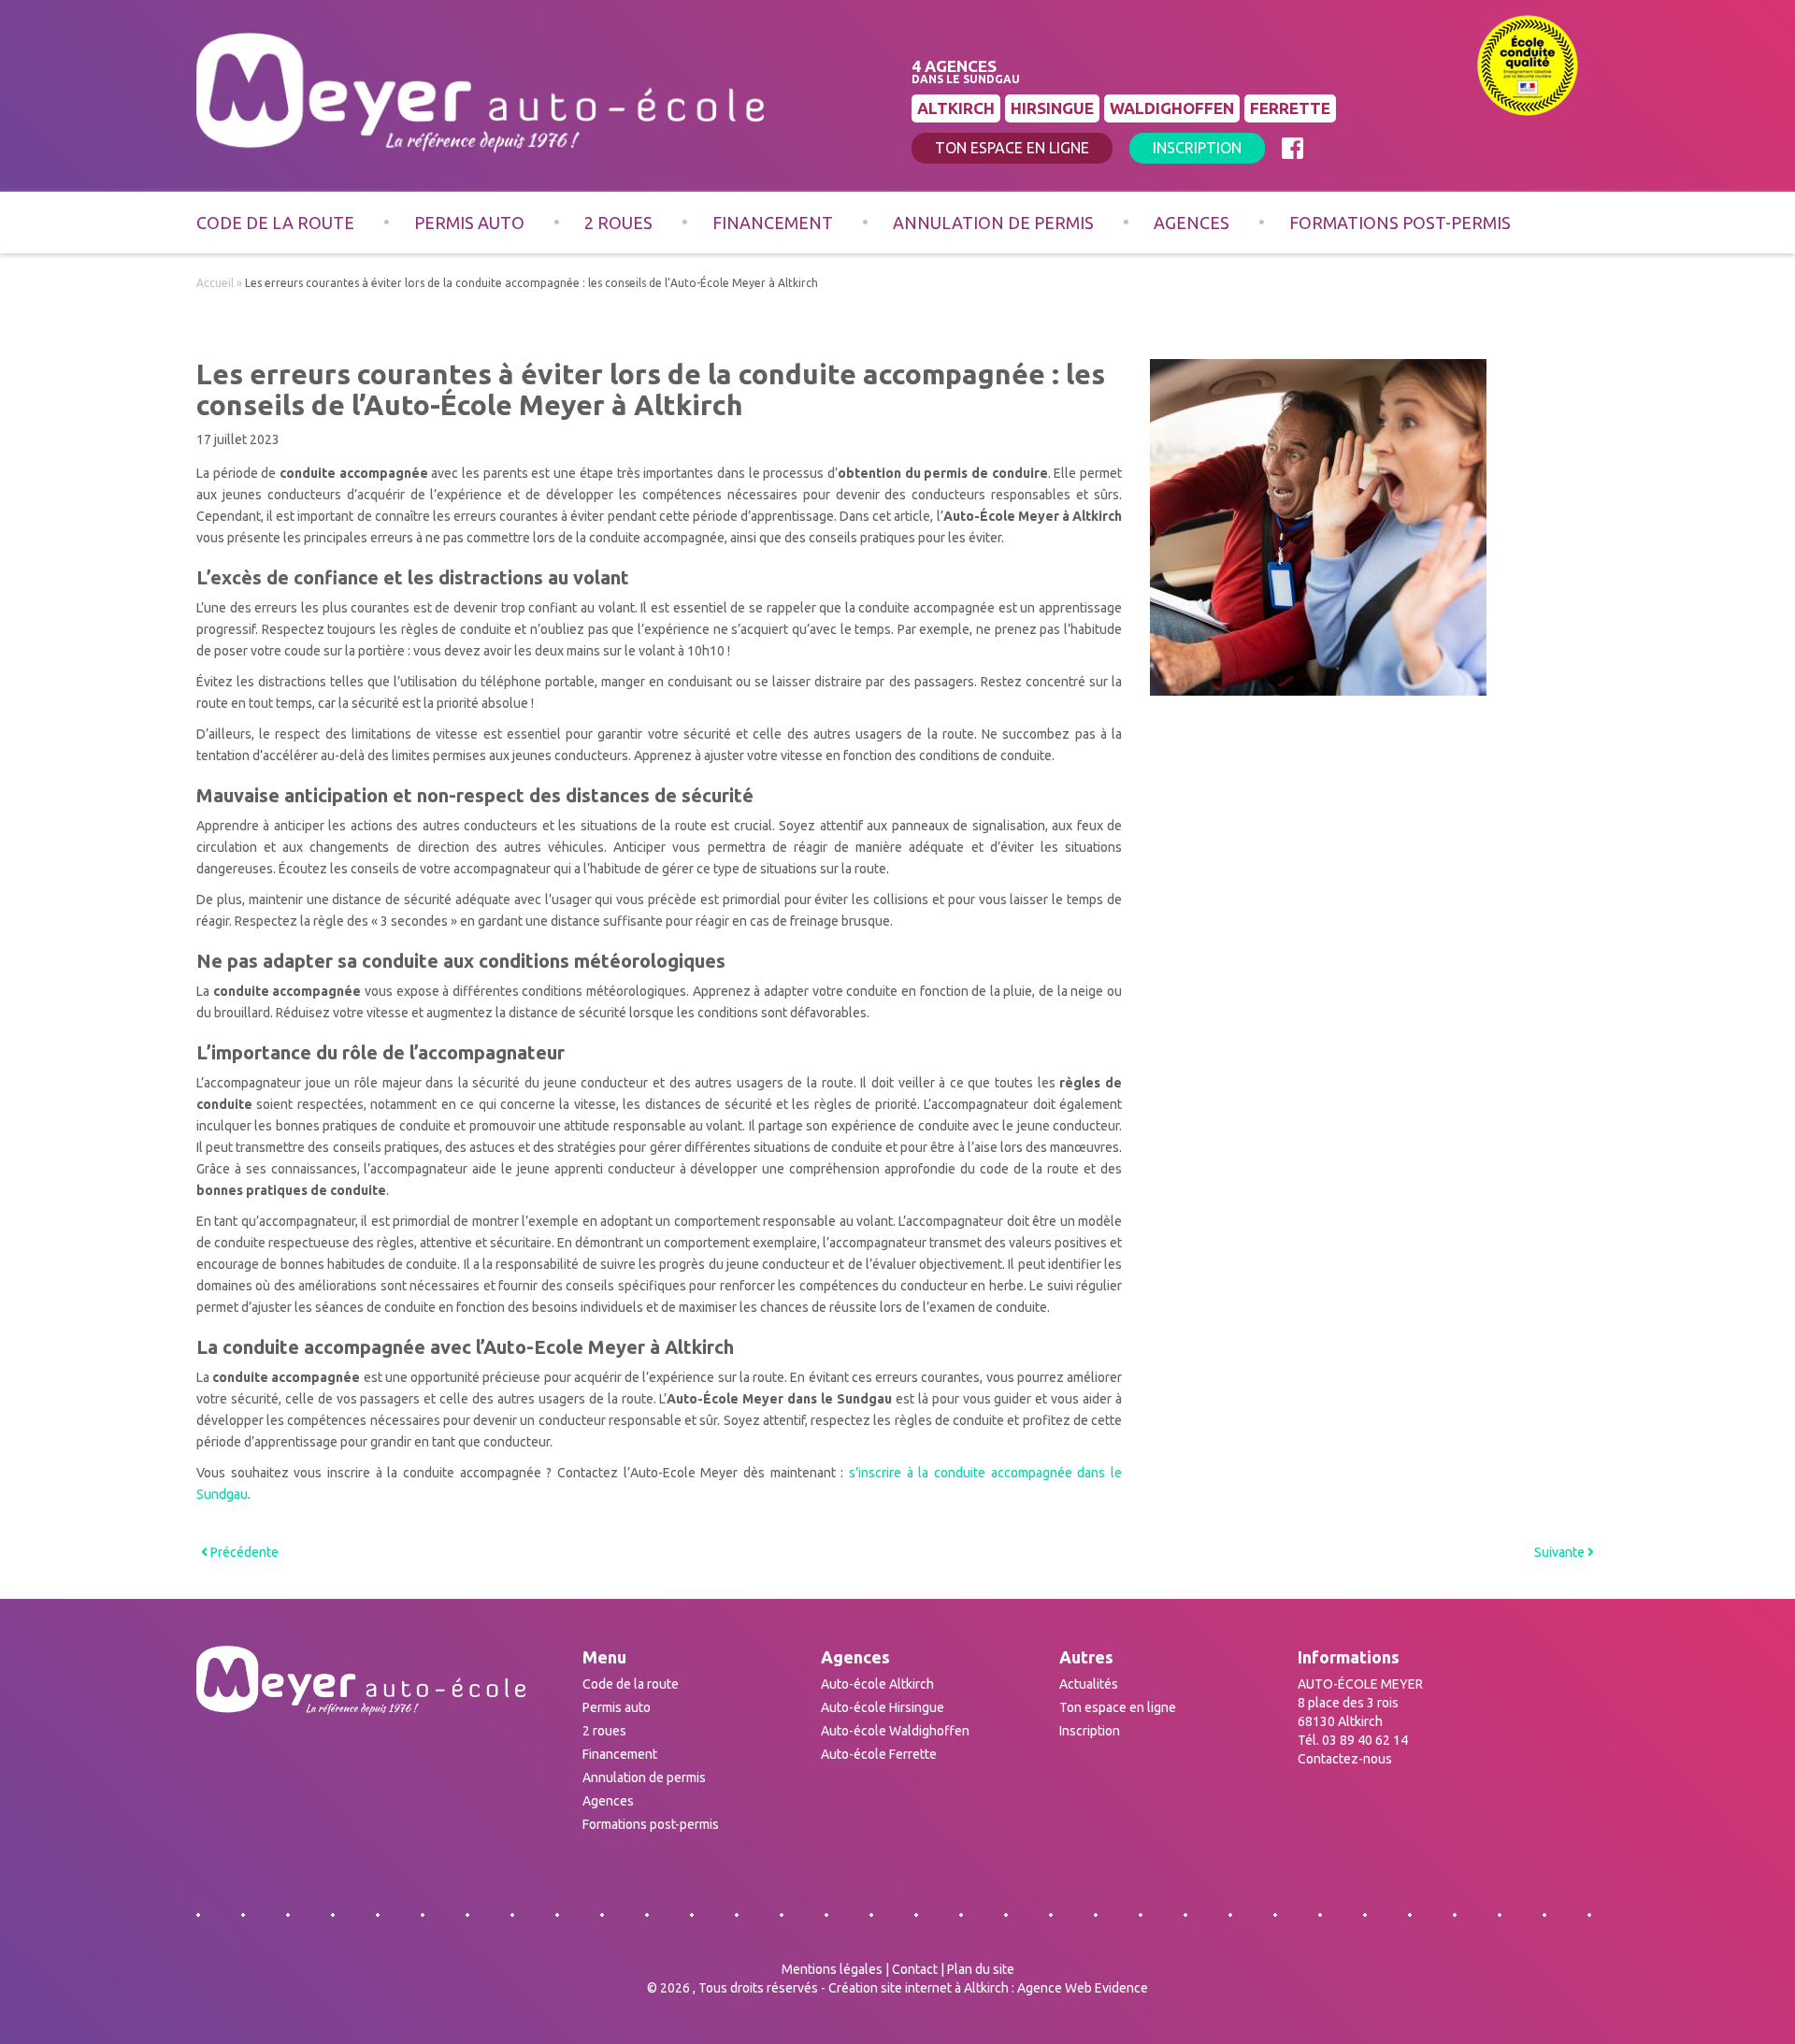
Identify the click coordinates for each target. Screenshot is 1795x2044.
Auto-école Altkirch (877, 1684)
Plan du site (981, 1969)
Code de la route (275, 223)
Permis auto (469, 223)
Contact (915, 1969)
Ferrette (1290, 108)
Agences (1192, 223)
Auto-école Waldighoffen (895, 1731)
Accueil (215, 283)
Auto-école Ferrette (879, 1754)
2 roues (618, 223)
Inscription (1197, 148)
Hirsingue (1052, 108)
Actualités (1089, 1684)
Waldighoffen (1172, 108)
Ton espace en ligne (1012, 148)
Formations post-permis (1400, 223)
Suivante (1561, 1552)
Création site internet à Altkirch (919, 1988)
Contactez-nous (1345, 1759)
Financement (773, 223)
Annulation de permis (993, 223)
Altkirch (956, 108)
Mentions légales (832, 1969)
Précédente (243, 1552)
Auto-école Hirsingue (883, 1707)
